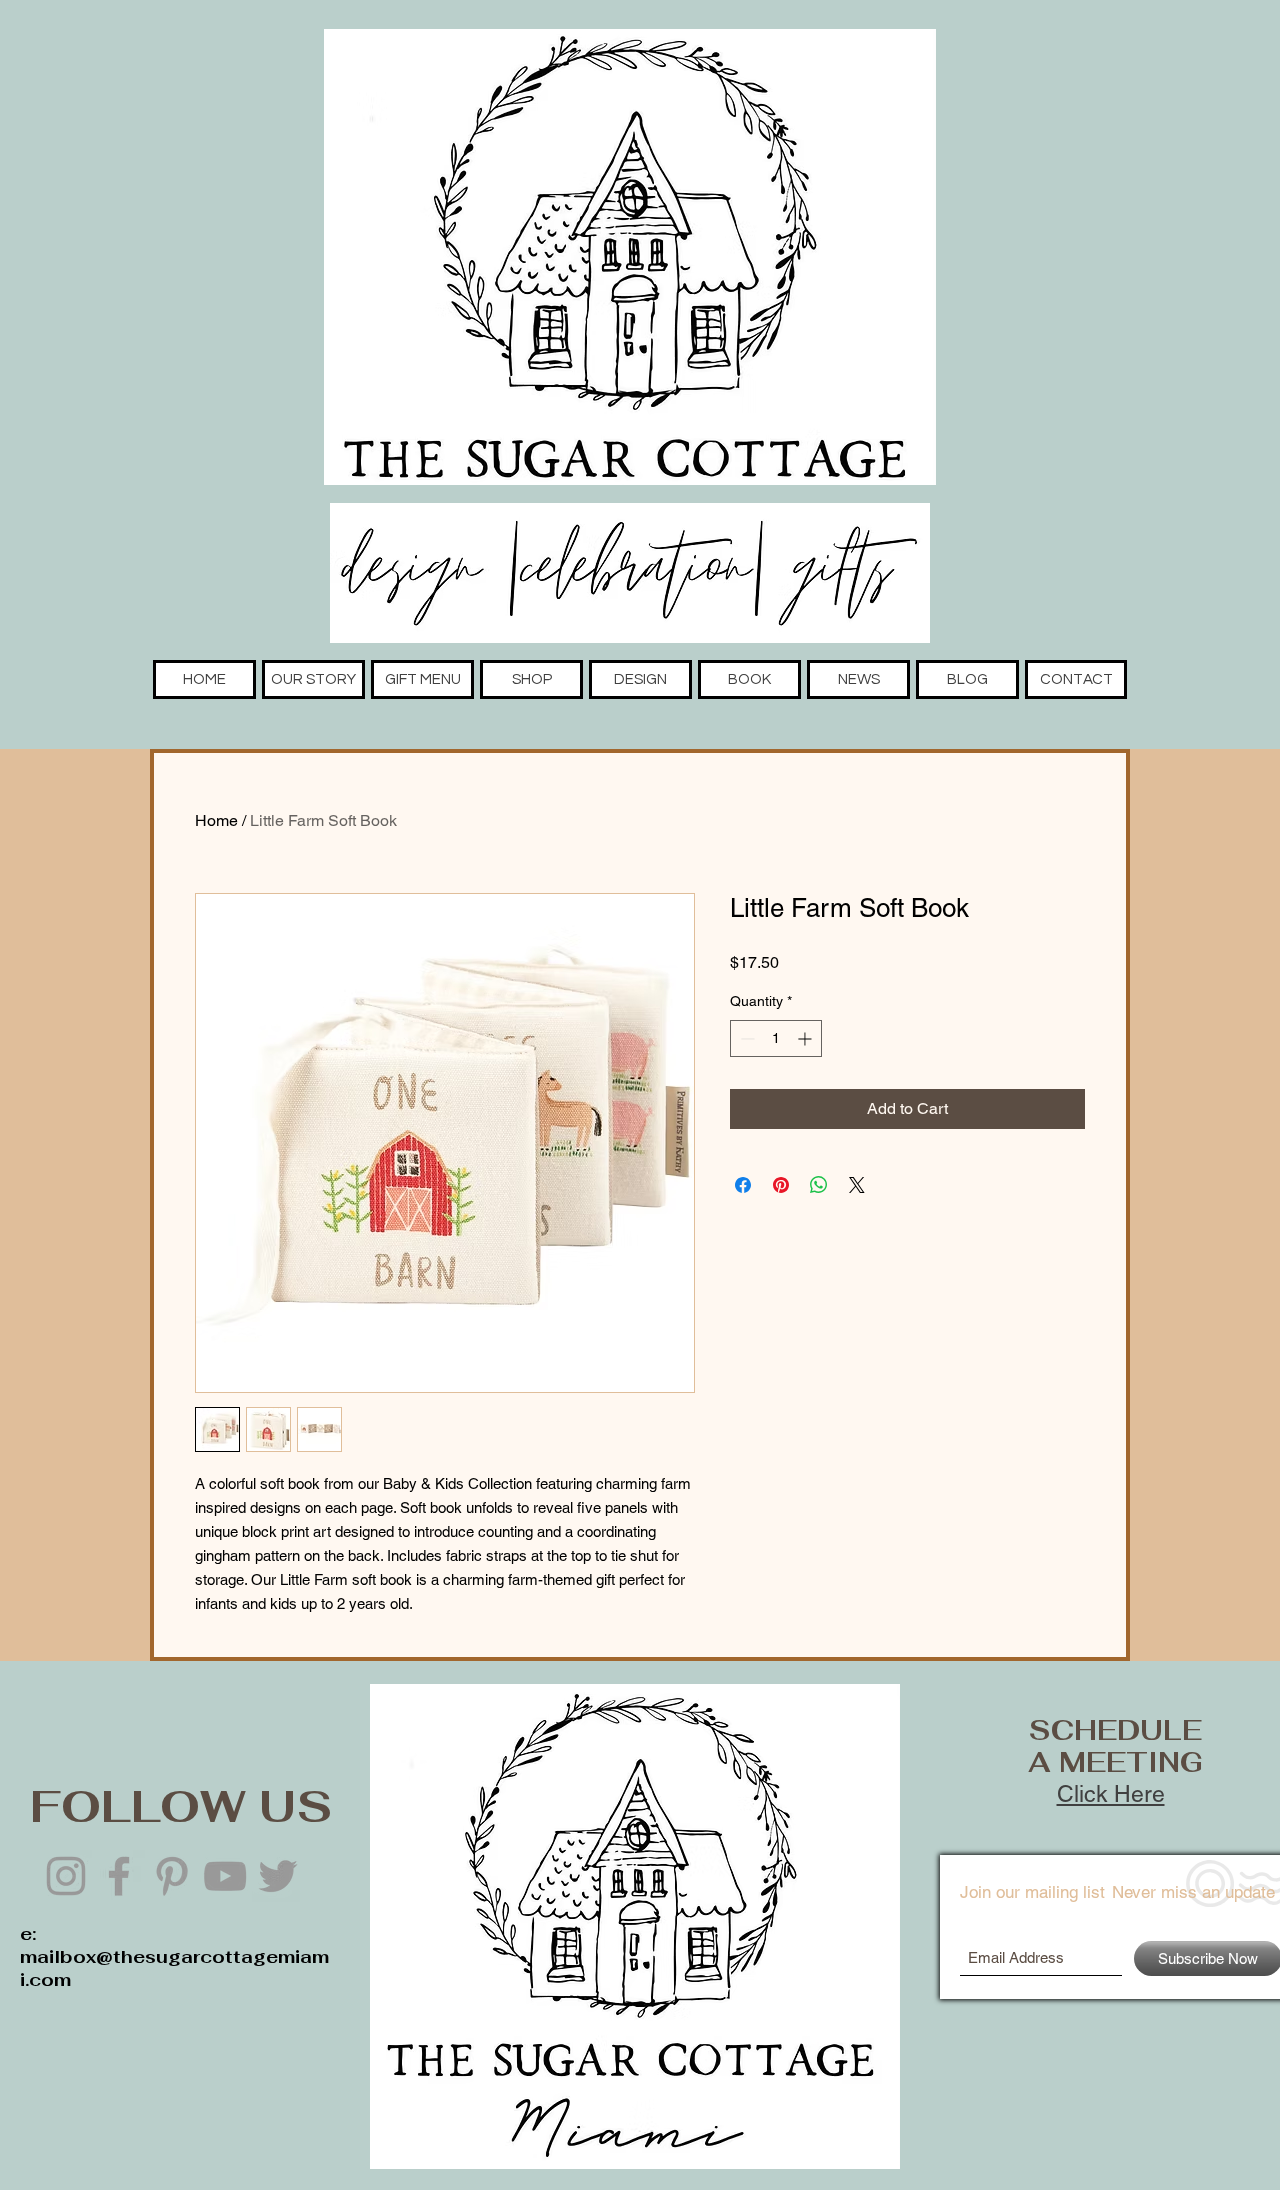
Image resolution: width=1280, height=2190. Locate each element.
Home (216, 820)
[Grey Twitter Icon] (278, 1876)
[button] (313, 679)
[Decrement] (745, 1038)
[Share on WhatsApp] (819, 1185)
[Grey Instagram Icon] (66, 1876)
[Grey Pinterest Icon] (172, 1876)
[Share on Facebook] (743, 1185)
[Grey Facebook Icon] (119, 1876)
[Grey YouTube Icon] (225, 1876)
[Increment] (806, 1038)
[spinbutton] (776, 1038)
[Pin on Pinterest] (781, 1185)
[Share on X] (857, 1185)
